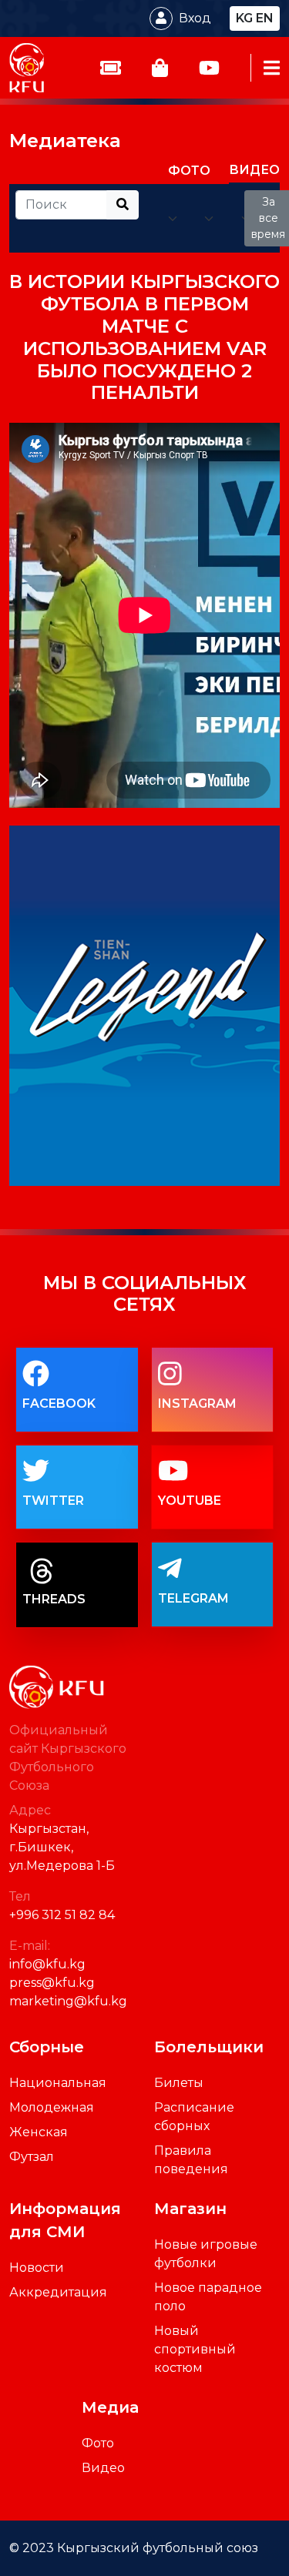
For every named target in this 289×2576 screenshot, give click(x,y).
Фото (98, 2443)
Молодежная (52, 2107)
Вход (195, 18)
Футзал (32, 2157)
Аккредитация (58, 2292)
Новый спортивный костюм (195, 2349)
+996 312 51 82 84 (62, 1915)
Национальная (58, 2083)
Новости (37, 2268)
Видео (103, 2468)
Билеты (179, 2083)
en (265, 18)
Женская (39, 2132)
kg (244, 18)
